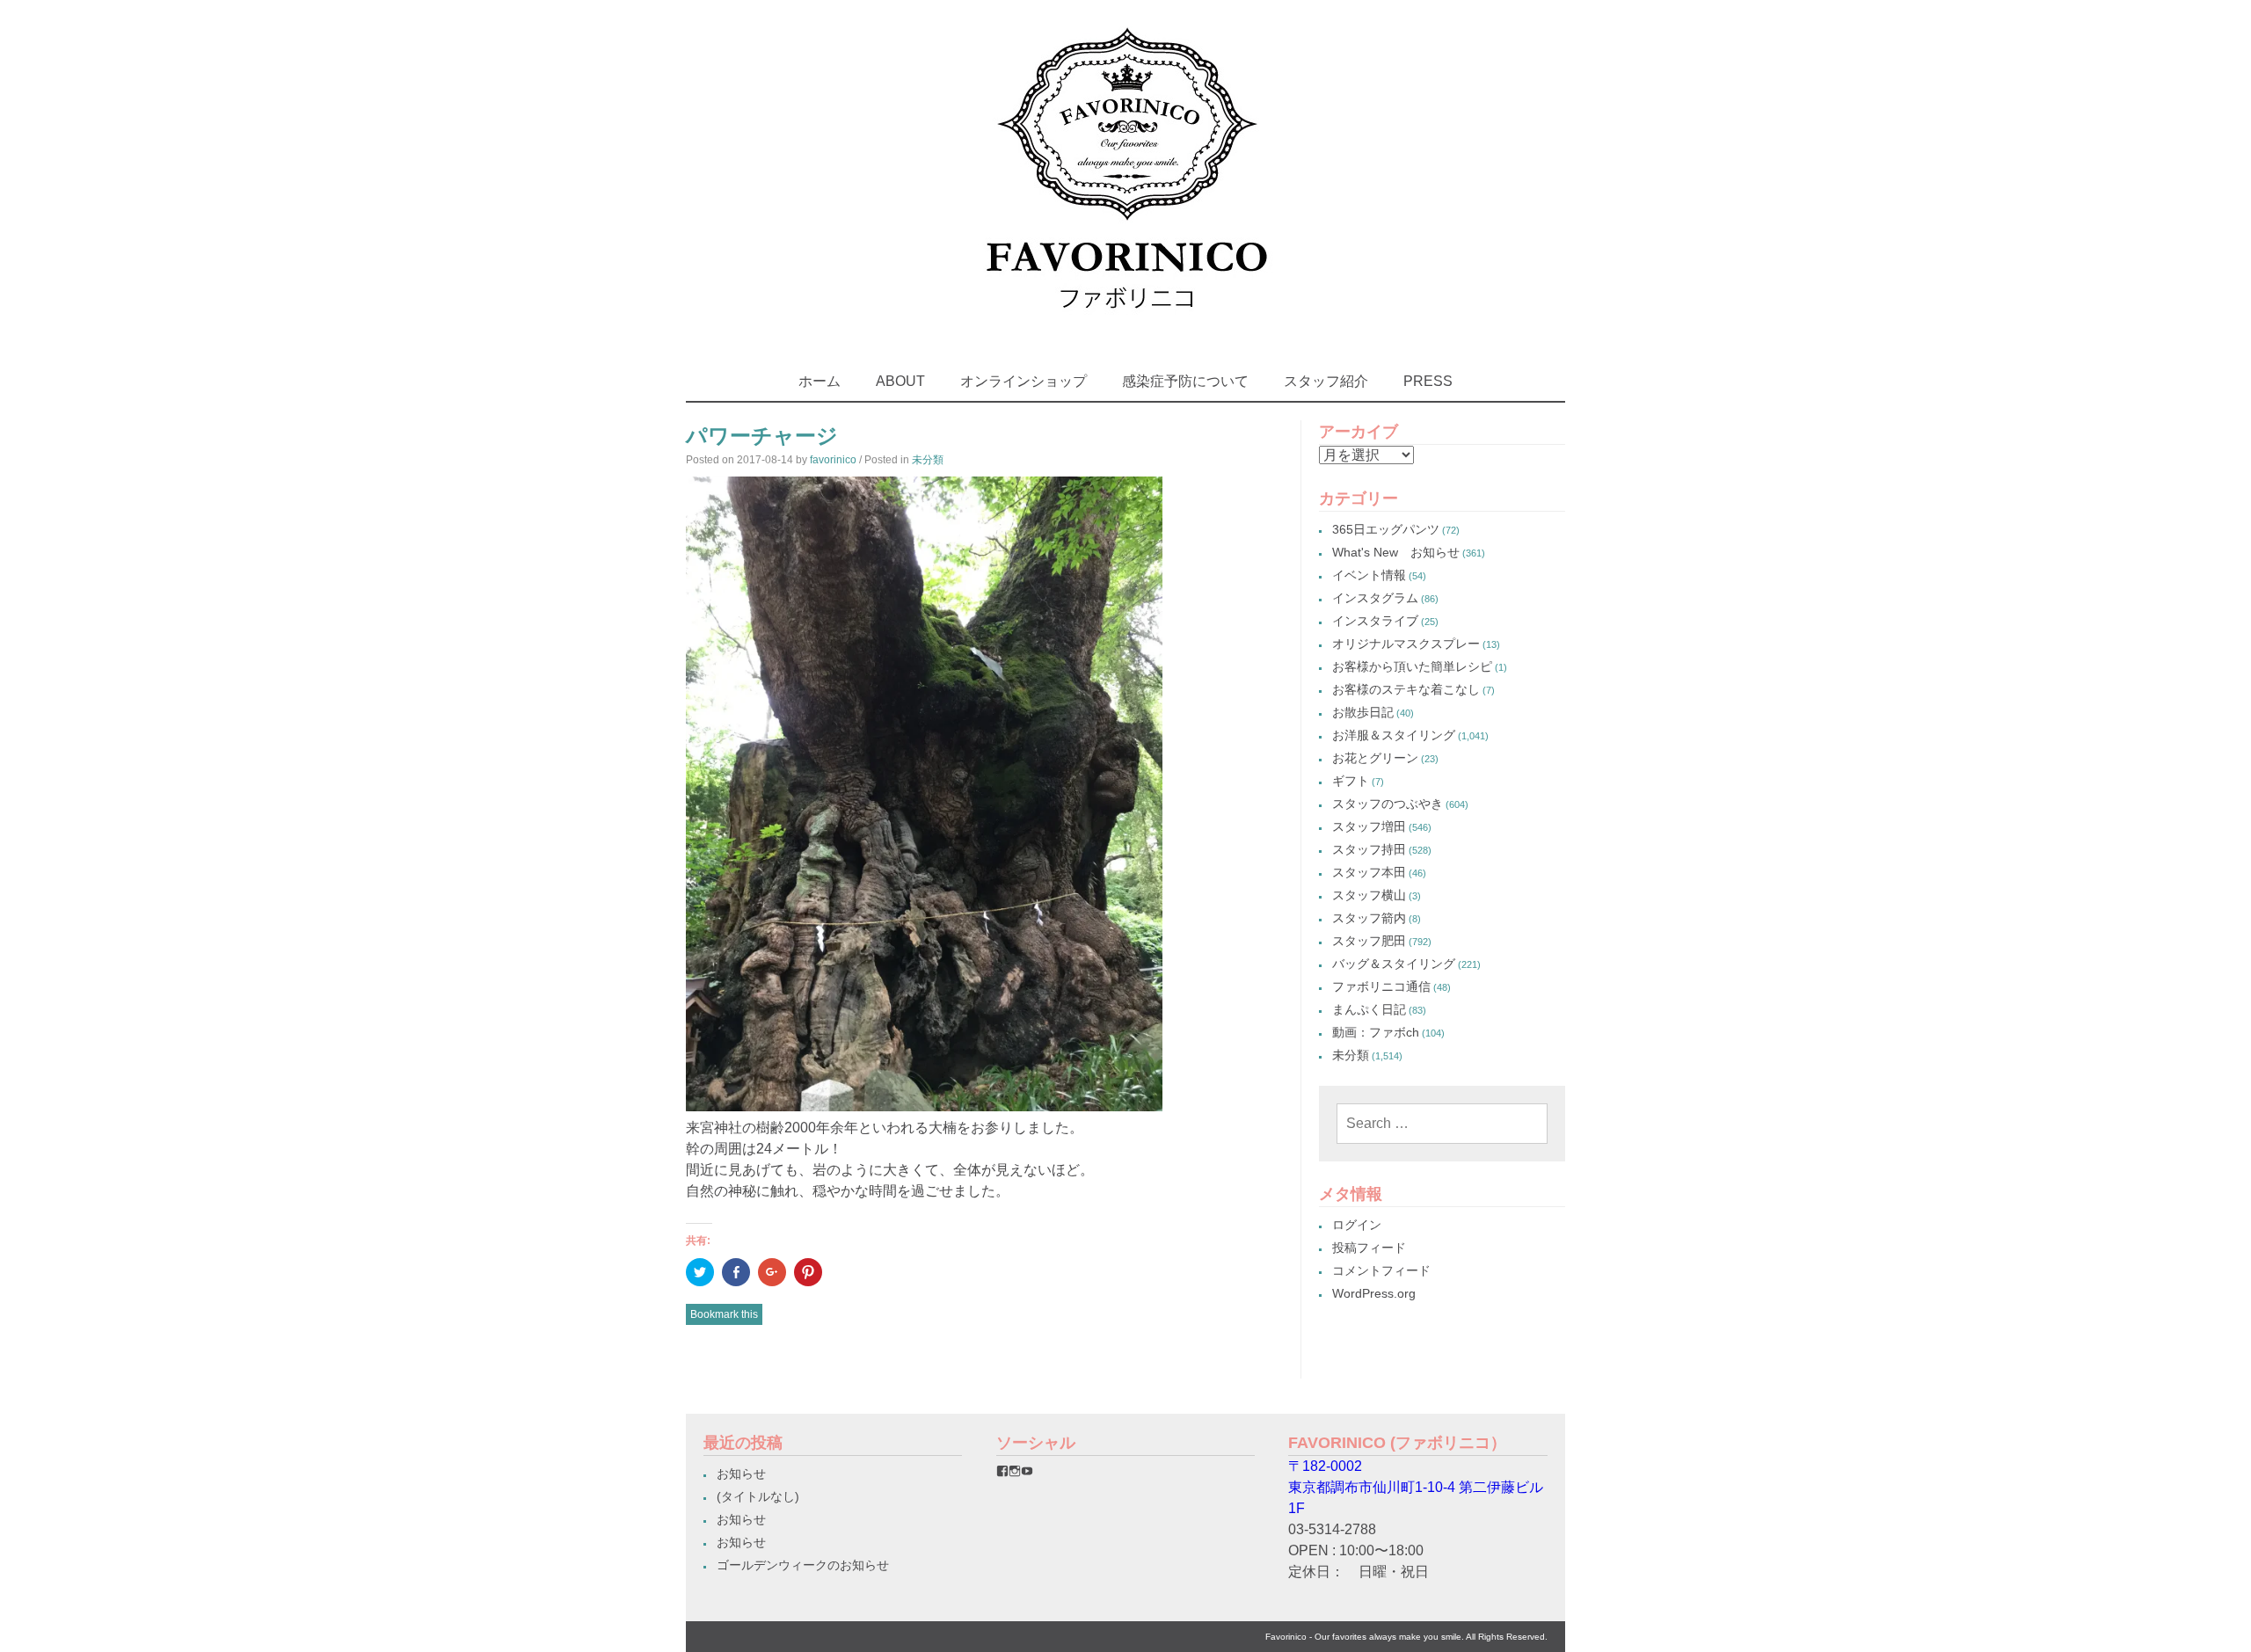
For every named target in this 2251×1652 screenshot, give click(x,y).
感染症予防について (1185, 381)
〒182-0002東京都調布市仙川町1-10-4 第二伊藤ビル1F (1416, 1487)
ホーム (820, 381)
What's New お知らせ (1396, 552)
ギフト (1351, 781)
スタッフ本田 (1369, 872)
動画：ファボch (1376, 1032)
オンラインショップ (1024, 381)
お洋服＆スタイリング (1394, 735)
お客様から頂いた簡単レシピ (1412, 666)
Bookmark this (724, 1314)
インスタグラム (1375, 598)
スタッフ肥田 (1369, 941)
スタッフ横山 (1369, 895)
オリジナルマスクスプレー (1406, 644)
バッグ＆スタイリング (1394, 964)
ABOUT (900, 381)
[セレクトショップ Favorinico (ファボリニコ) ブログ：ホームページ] (1126, 325)
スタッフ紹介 (1326, 381)
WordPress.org (1374, 1293)
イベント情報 (1369, 575)
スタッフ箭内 (1369, 918)
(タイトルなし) (758, 1496)
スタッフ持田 (1369, 849)
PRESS (1428, 381)
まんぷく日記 (1369, 1009)
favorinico (833, 460)
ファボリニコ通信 (1381, 986)
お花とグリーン (1375, 758)
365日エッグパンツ (1386, 529)
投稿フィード (1369, 1248)
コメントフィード (1381, 1270)
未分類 (928, 460)
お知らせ (741, 1474)
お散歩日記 (1363, 712)
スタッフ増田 (1369, 826)
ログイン (1357, 1225)
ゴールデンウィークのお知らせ (803, 1565)
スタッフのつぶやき (1388, 804)
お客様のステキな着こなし (1406, 689)
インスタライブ (1375, 621)
